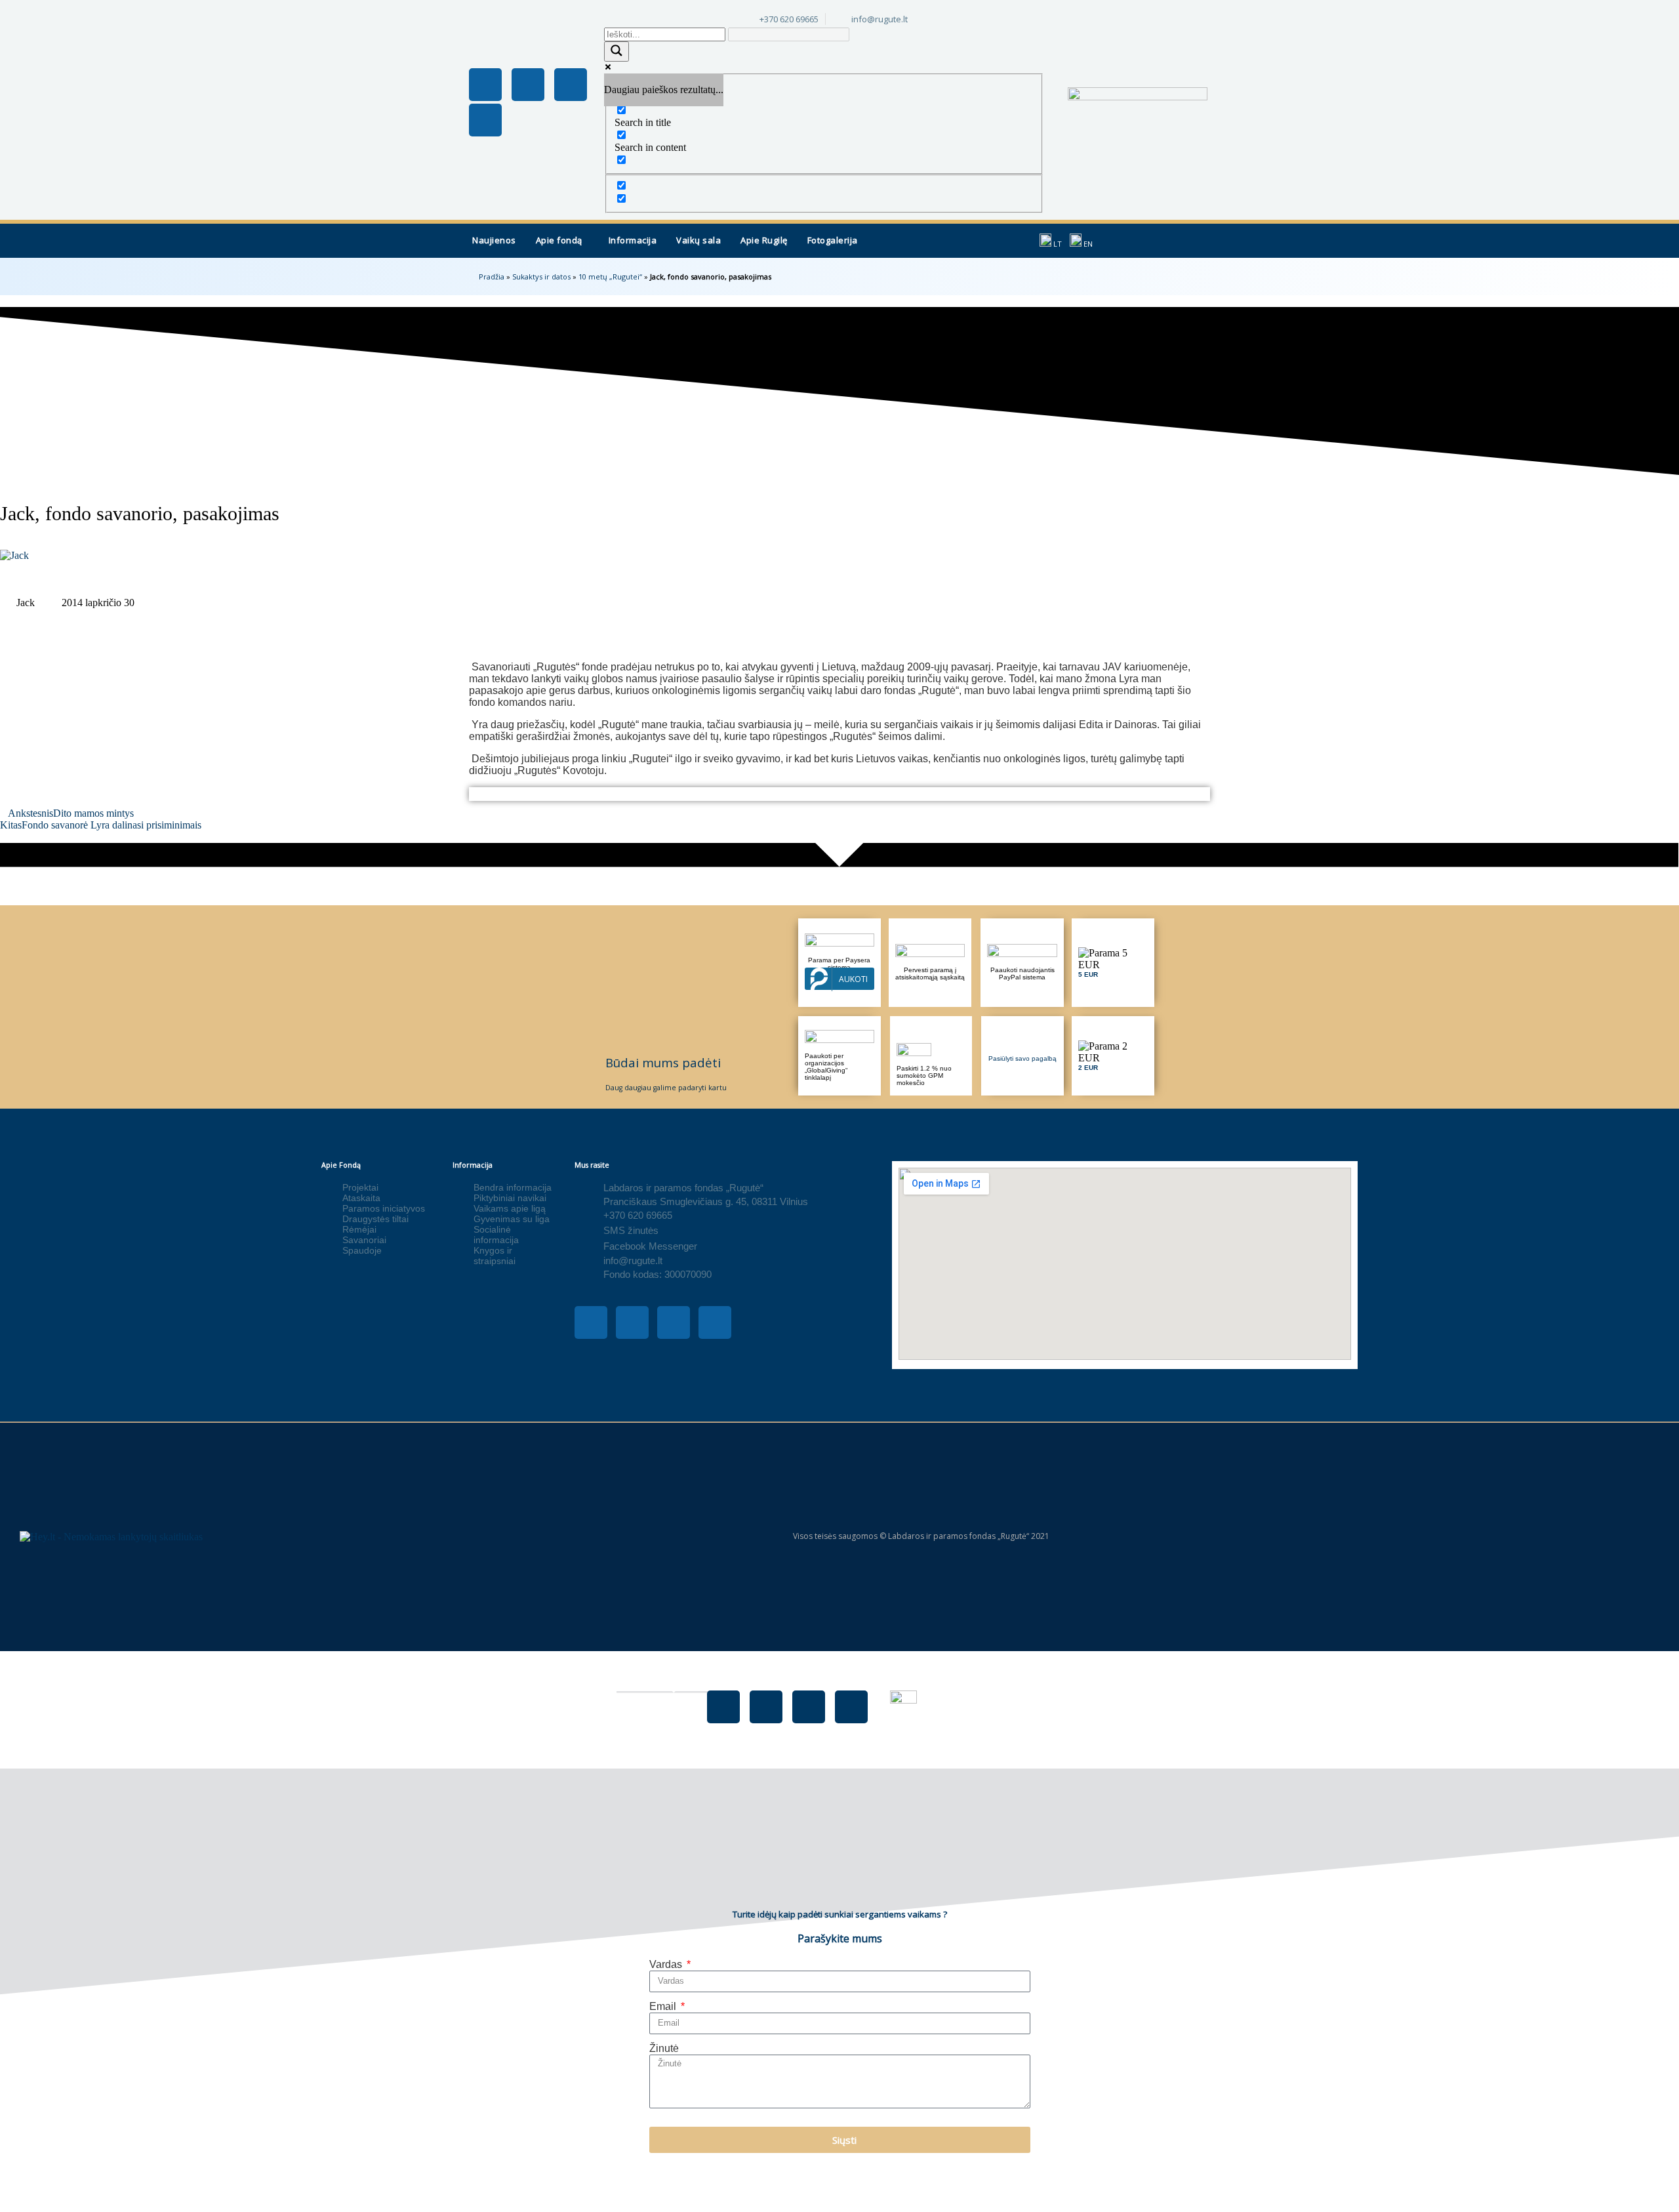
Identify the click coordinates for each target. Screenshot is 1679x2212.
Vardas (667, 1964)
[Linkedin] (485, 120)
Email (664, 2006)
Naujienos (494, 240)
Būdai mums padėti (663, 1062)
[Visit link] (1113, 963)
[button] (562, 241)
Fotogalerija (833, 240)
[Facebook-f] (485, 85)
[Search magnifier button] (617, 51)
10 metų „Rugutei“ (610, 276)
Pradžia (492, 276)
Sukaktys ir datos (541, 276)
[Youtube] (571, 85)
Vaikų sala (698, 240)
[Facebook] (723, 1707)
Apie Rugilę (764, 240)
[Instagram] (528, 85)
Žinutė (664, 2048)
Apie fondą (559, 240)
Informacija (633, 240)
